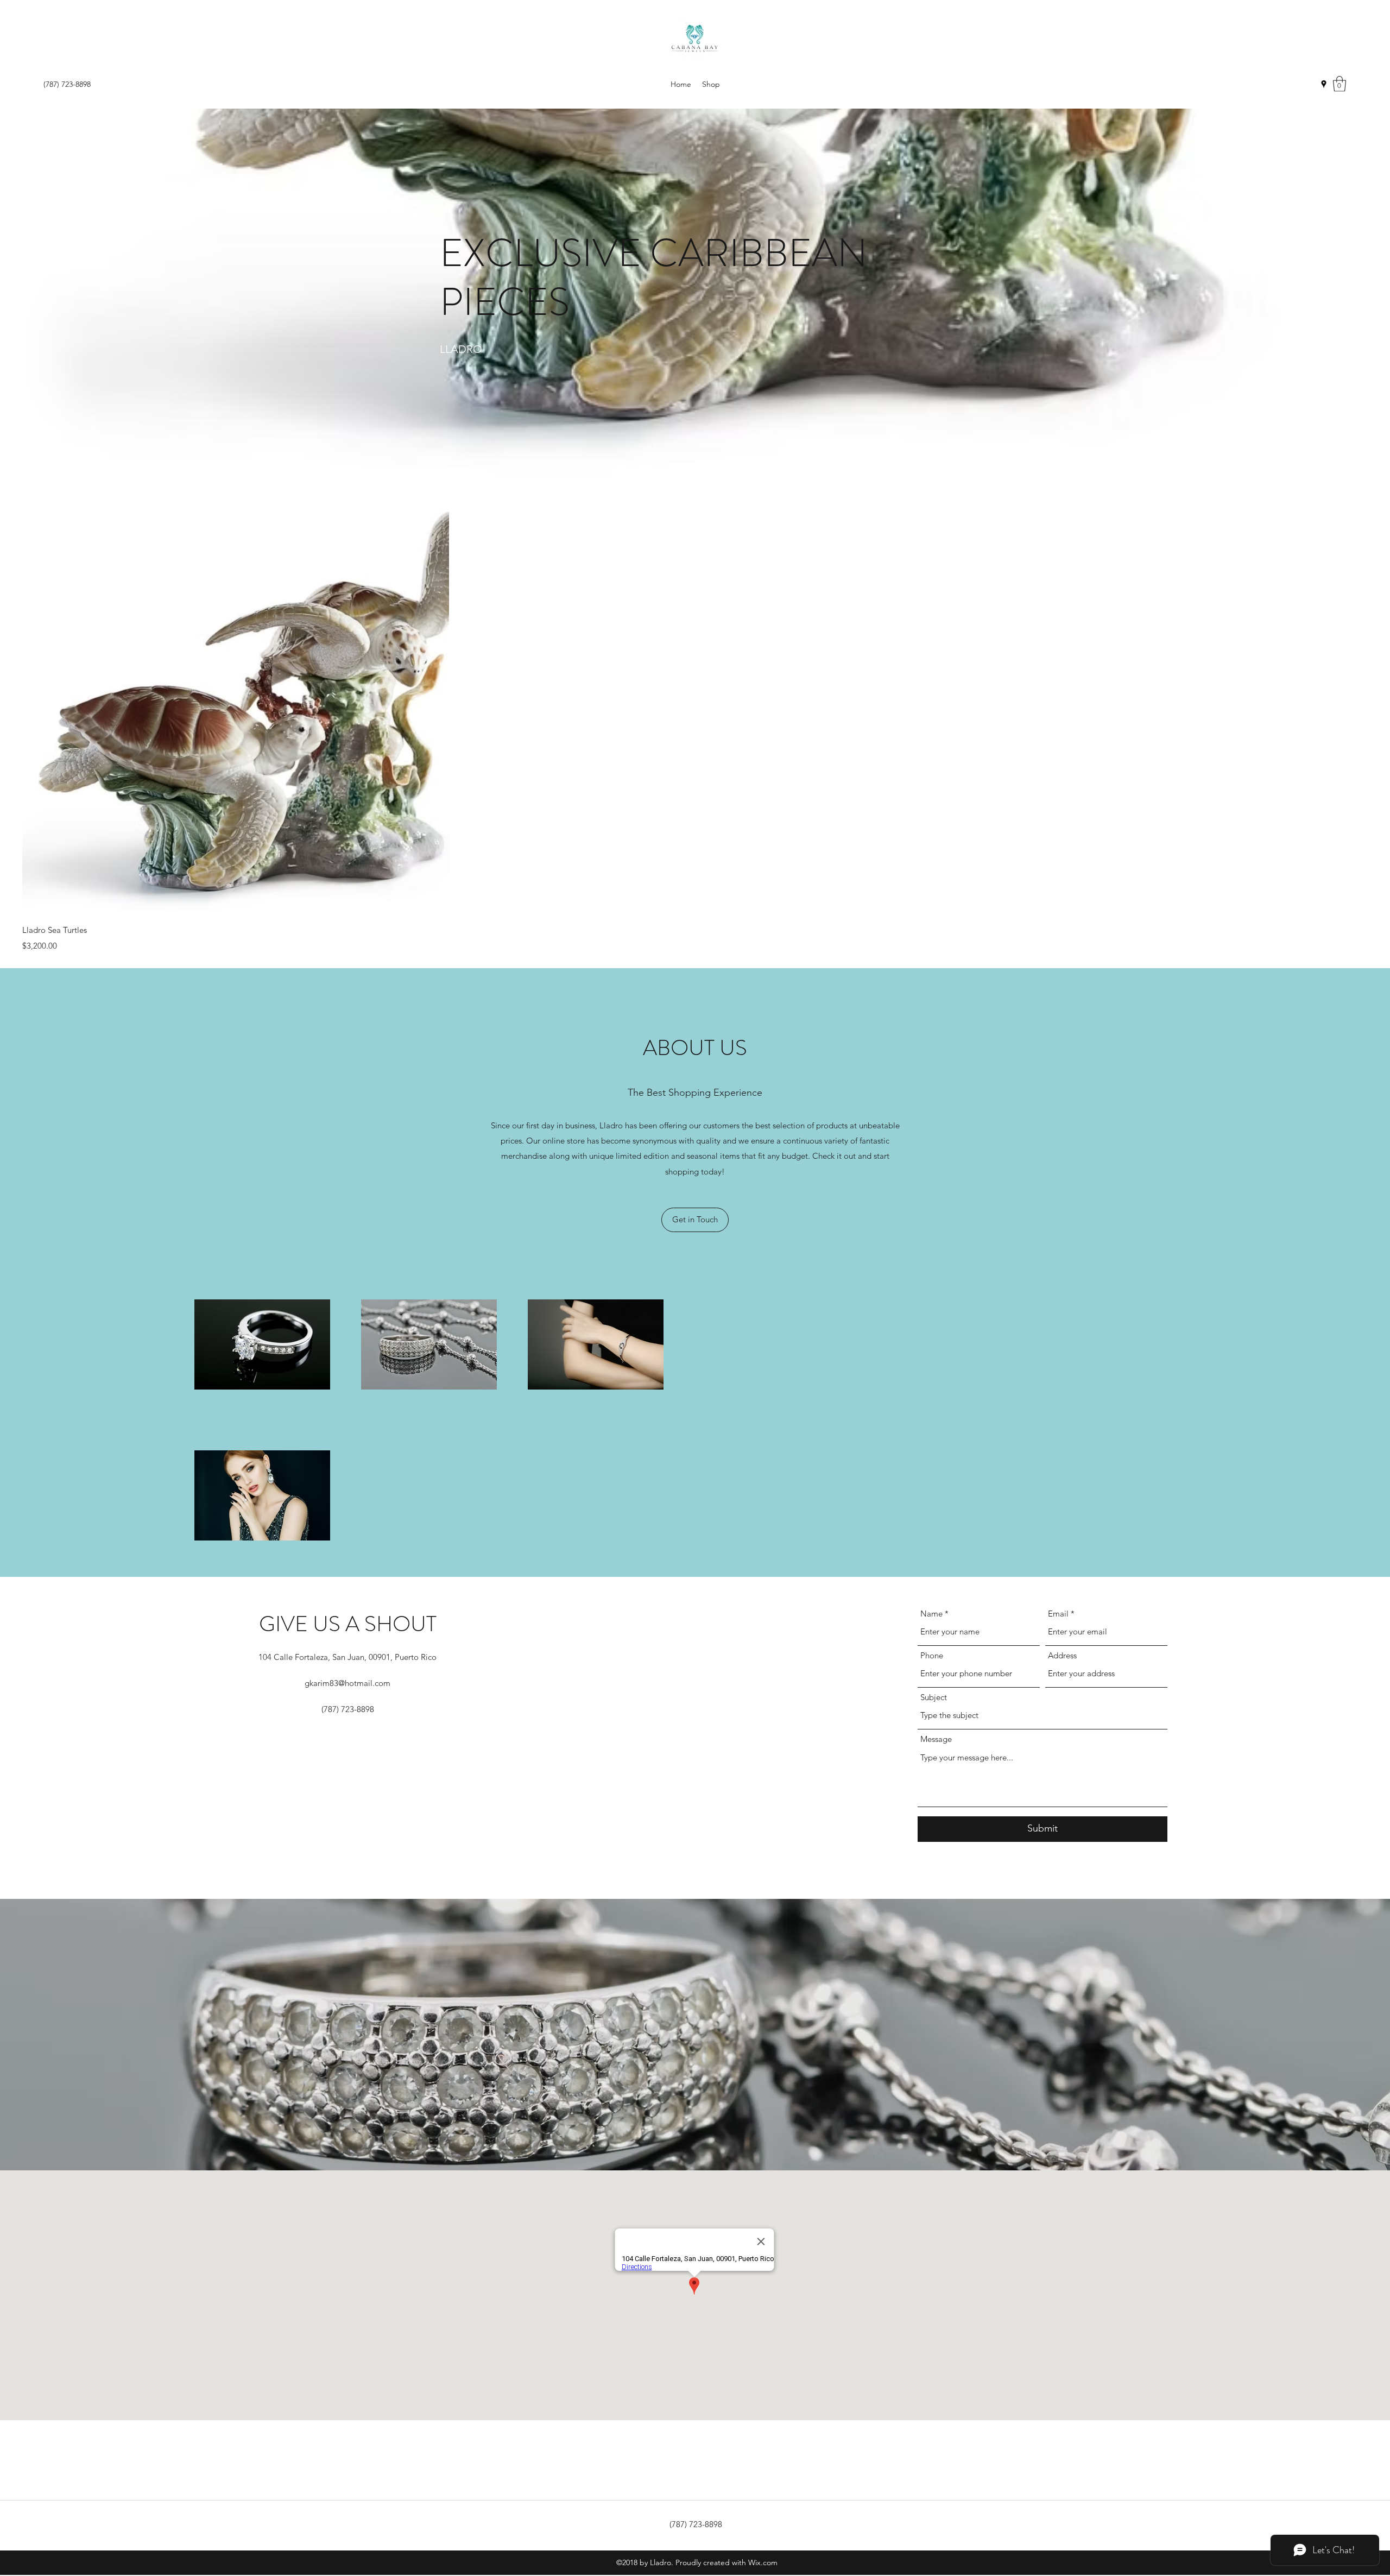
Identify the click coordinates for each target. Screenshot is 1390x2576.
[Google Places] (1324, 84)
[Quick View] (236, 700)
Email (1058, 1614)
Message (936, 1739)
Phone (932, 1655)
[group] (695, 720)
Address (1062, 1655)
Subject (934, 1697)
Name (931, 1614)
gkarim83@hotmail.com (347, 1683)
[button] (1340, 84)
